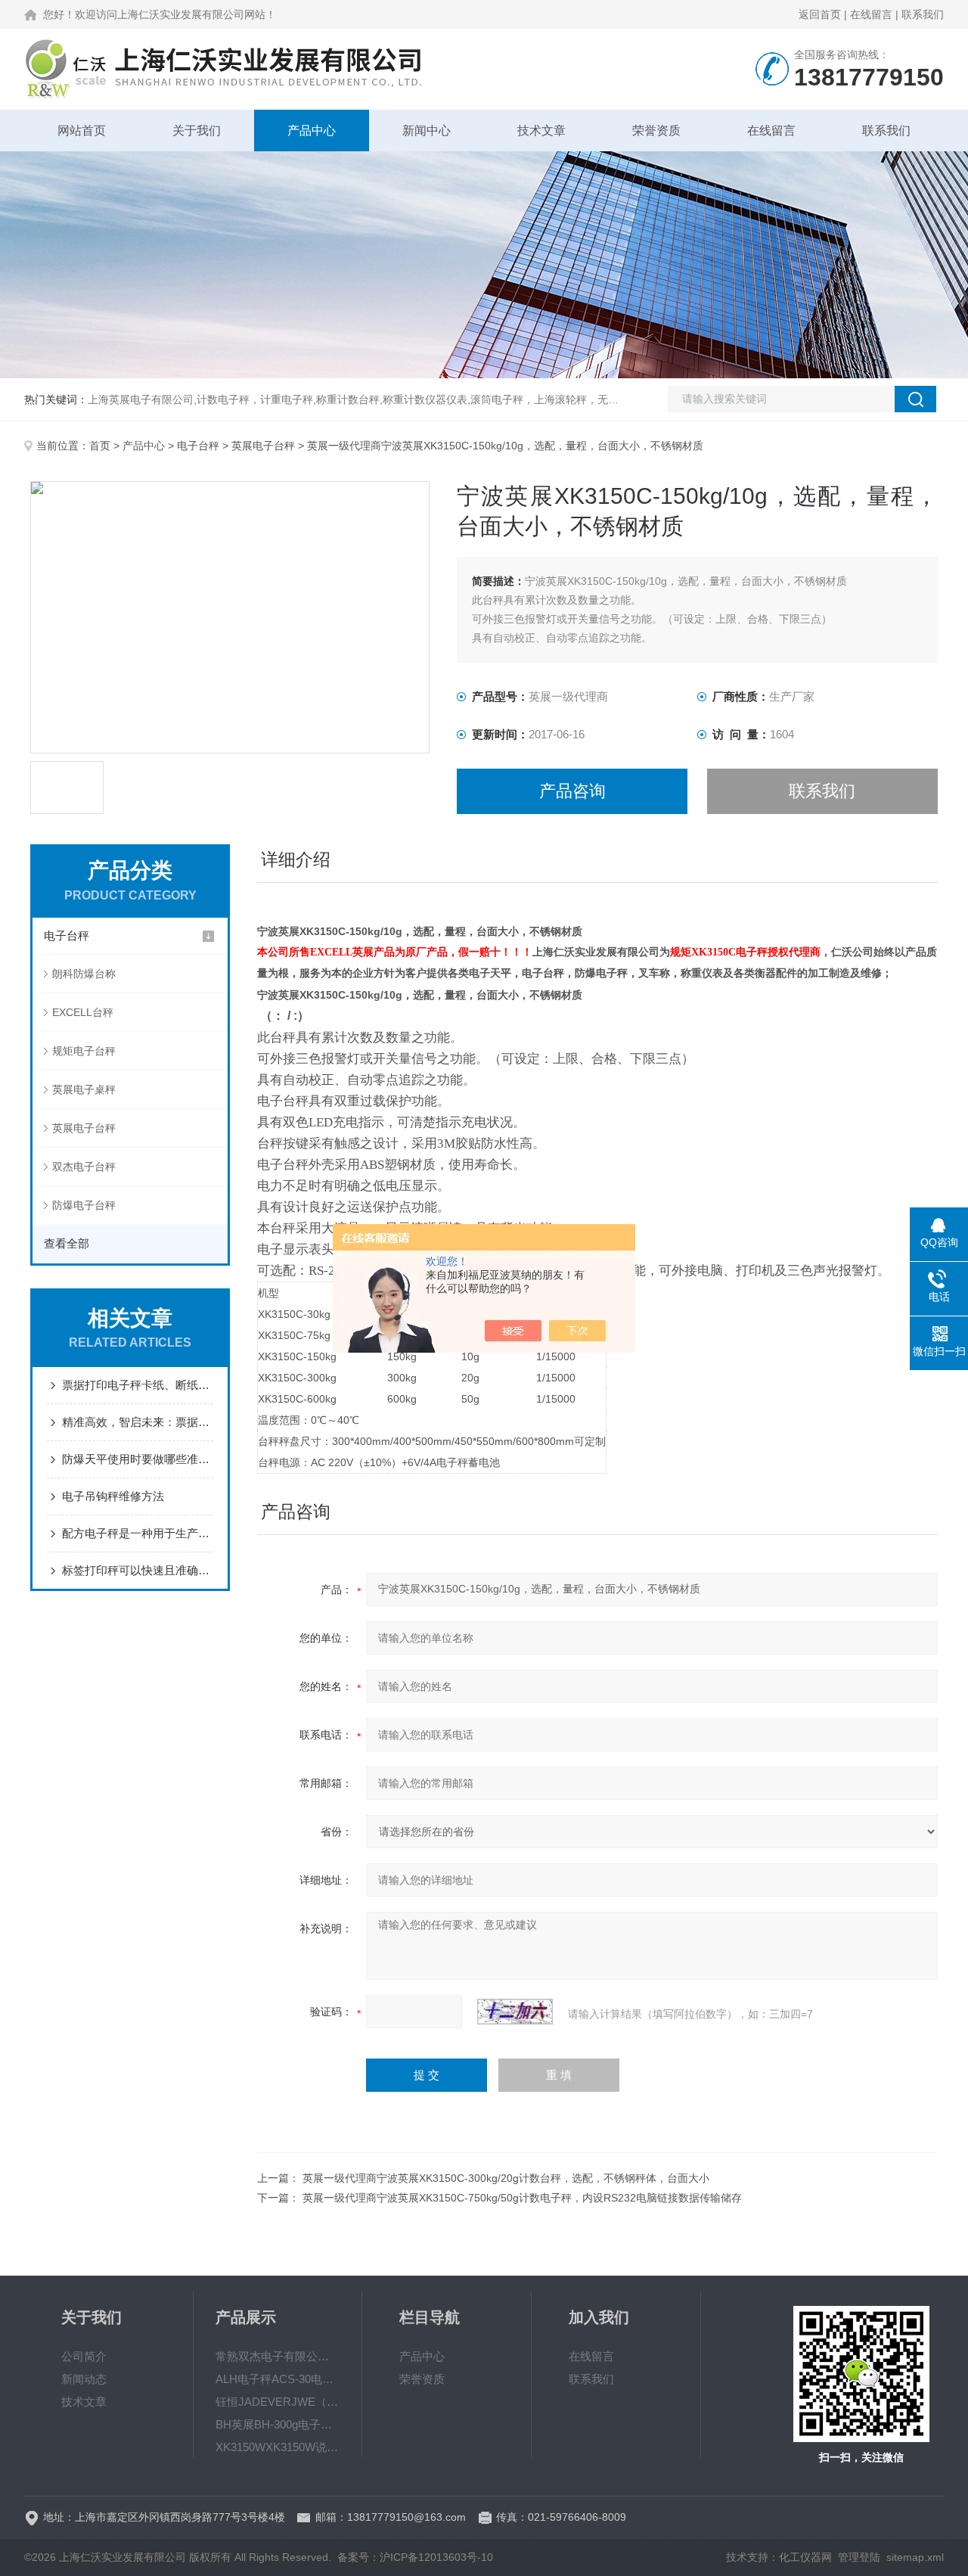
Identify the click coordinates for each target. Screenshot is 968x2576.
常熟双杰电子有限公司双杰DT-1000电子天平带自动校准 (278, 2356)
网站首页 (82, 131)
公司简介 (84, 2356)
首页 (100, 446)
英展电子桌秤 (84, 1089)
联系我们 (923, 14)
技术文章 (541, 131)
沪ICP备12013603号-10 (436, 2557)
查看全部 (67, 1243)
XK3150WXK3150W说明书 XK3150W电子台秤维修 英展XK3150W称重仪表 (278, 2447)
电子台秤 (198, 446)
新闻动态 (84, 2379)
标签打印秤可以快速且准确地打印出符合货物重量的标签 (138, 1570)
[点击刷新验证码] (515, 2012)
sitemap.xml (915, 2557)
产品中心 (312, 131)
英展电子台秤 (263, 446)
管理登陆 (859, 2557)
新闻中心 (427, 131)
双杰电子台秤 (84, 1167)
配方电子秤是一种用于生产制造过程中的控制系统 (138, 1533)
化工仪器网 (805, 2557)
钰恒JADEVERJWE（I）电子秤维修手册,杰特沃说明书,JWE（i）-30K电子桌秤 (278, 2402)
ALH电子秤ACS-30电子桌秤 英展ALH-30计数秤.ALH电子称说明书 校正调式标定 (278, 2379)
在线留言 (871, 14)
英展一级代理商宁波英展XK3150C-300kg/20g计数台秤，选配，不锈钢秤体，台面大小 (506, 2178)
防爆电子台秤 (84, 1205)
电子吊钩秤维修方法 (113, 1496)
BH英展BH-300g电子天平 (278, 2424)
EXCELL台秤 (83, 1012)
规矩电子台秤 (84, 1051)
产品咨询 (572, 791)
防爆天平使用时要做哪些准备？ (138, 1459)
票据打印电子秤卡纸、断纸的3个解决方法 (138, 1385)
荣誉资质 (656, 131)
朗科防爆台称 (84, 974)
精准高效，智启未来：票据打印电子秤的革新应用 (138, 1422)
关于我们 (197, 131)
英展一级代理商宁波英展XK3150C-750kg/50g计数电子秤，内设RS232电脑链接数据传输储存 (522, 2198)
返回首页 (820, 14)
